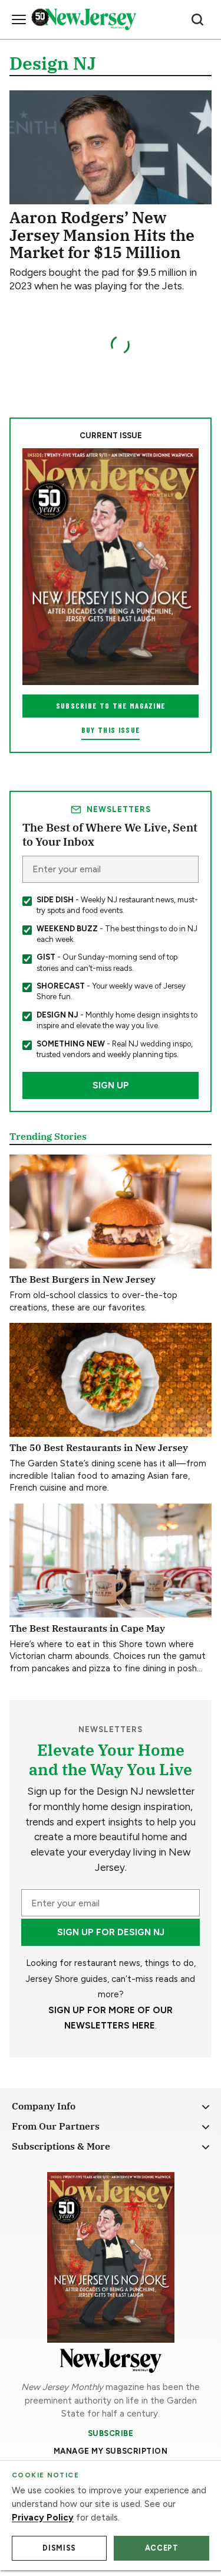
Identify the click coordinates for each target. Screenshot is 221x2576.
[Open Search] (197, 19)
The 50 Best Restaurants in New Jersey (99, 1447)
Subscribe (111, 2433)
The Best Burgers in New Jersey (83, 1279)
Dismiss (59, 2548)
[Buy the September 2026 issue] (111, 567)
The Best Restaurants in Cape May (87, 1628)
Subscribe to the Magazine (111, 706)
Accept (162, 2548)
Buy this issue (111, 730)
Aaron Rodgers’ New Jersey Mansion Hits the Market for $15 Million (102, 234)
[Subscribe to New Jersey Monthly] (111, 2257)
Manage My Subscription (111, 2451)
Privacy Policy (43, 2518)
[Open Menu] (19, 19)
